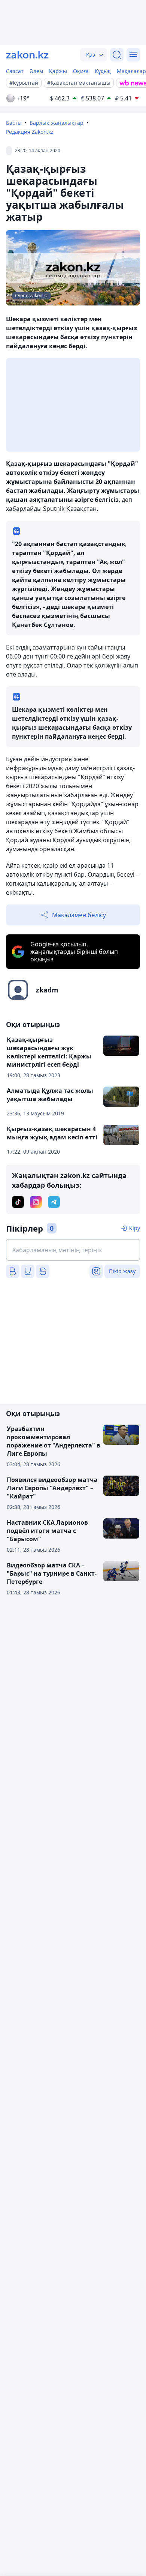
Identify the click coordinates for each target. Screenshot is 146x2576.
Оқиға (81, 71)
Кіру (135, 1228)
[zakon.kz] (27, 55)
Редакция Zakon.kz (30, 132)
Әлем (36, 71)
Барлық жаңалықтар (57, 123)
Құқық (103, 71)
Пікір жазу (122, 1271)
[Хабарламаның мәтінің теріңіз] (73, 1250)
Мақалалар (131, 71)
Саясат (15, 71)
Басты (14, 123)
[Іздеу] (117, 55)
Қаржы (58, 71)
